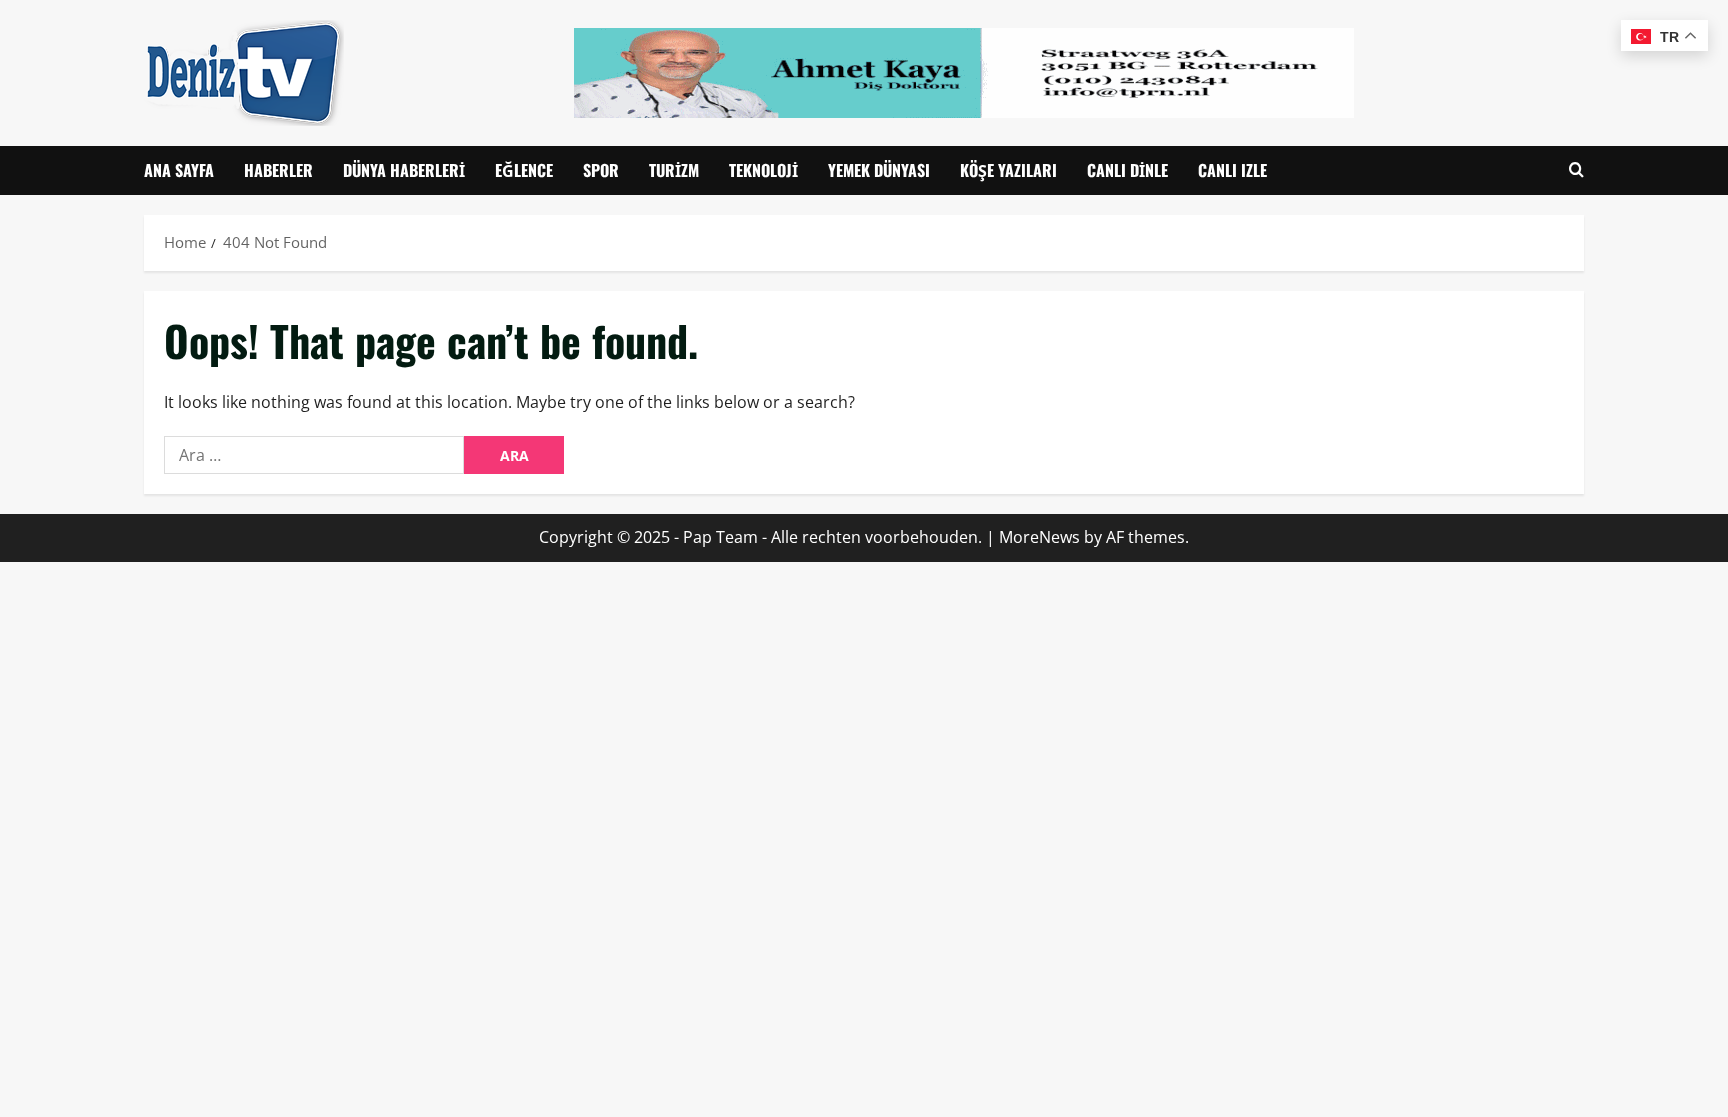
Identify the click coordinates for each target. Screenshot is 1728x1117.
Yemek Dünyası (879, 170)
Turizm (674, 170)
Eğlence (524, 170)
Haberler (278, 170)
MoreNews (1039, 537)
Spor (601, 170)
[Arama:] (314, 455)
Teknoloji (763, 170)
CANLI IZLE (1232, 170)
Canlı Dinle (1127, 170)
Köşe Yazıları (1008, 170)
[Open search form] (1576, 170)
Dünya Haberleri (404, 170)
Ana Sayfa (179, 170)
